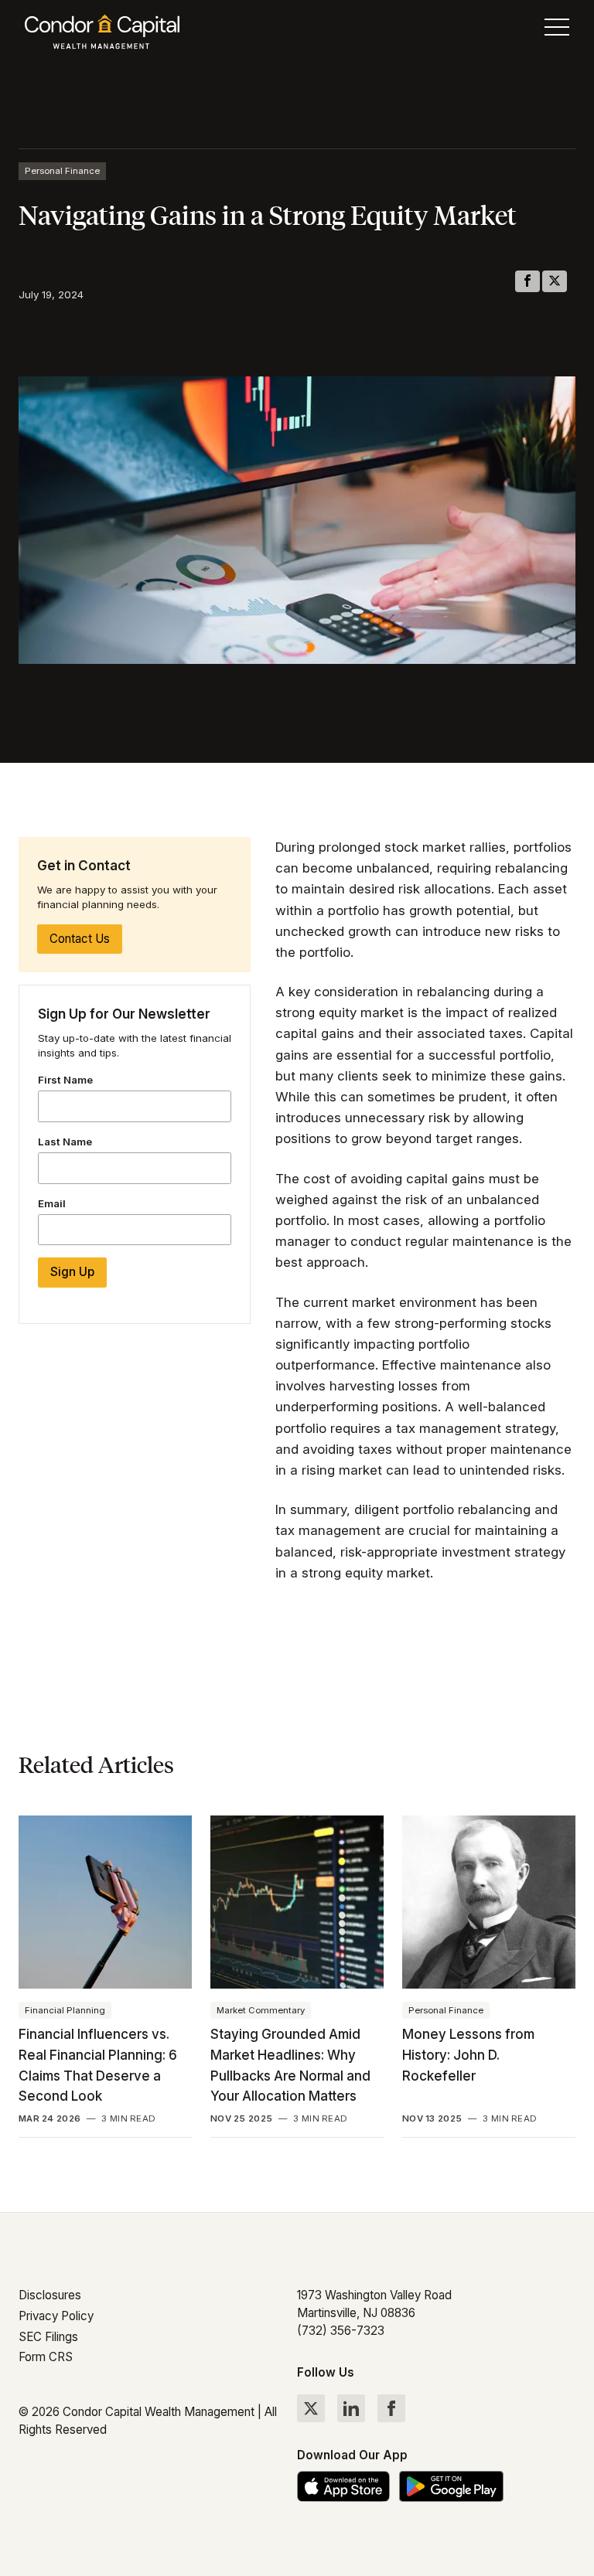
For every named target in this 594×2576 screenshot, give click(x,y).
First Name (65, 1080)
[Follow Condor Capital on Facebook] (391, 2408)
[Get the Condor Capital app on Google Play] (451, 2486)
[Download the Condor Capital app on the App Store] (343, 2486)
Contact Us (80, 939)
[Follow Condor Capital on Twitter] (311, 2408)
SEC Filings (48, 2337)
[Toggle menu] (557, 31)
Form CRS (46, 2357)
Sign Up (72, 1272)
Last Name (65, 1142)
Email (52, 1203)
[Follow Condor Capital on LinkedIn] (351, 2408)
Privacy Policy (56, 2316)
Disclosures (50, 2295)
